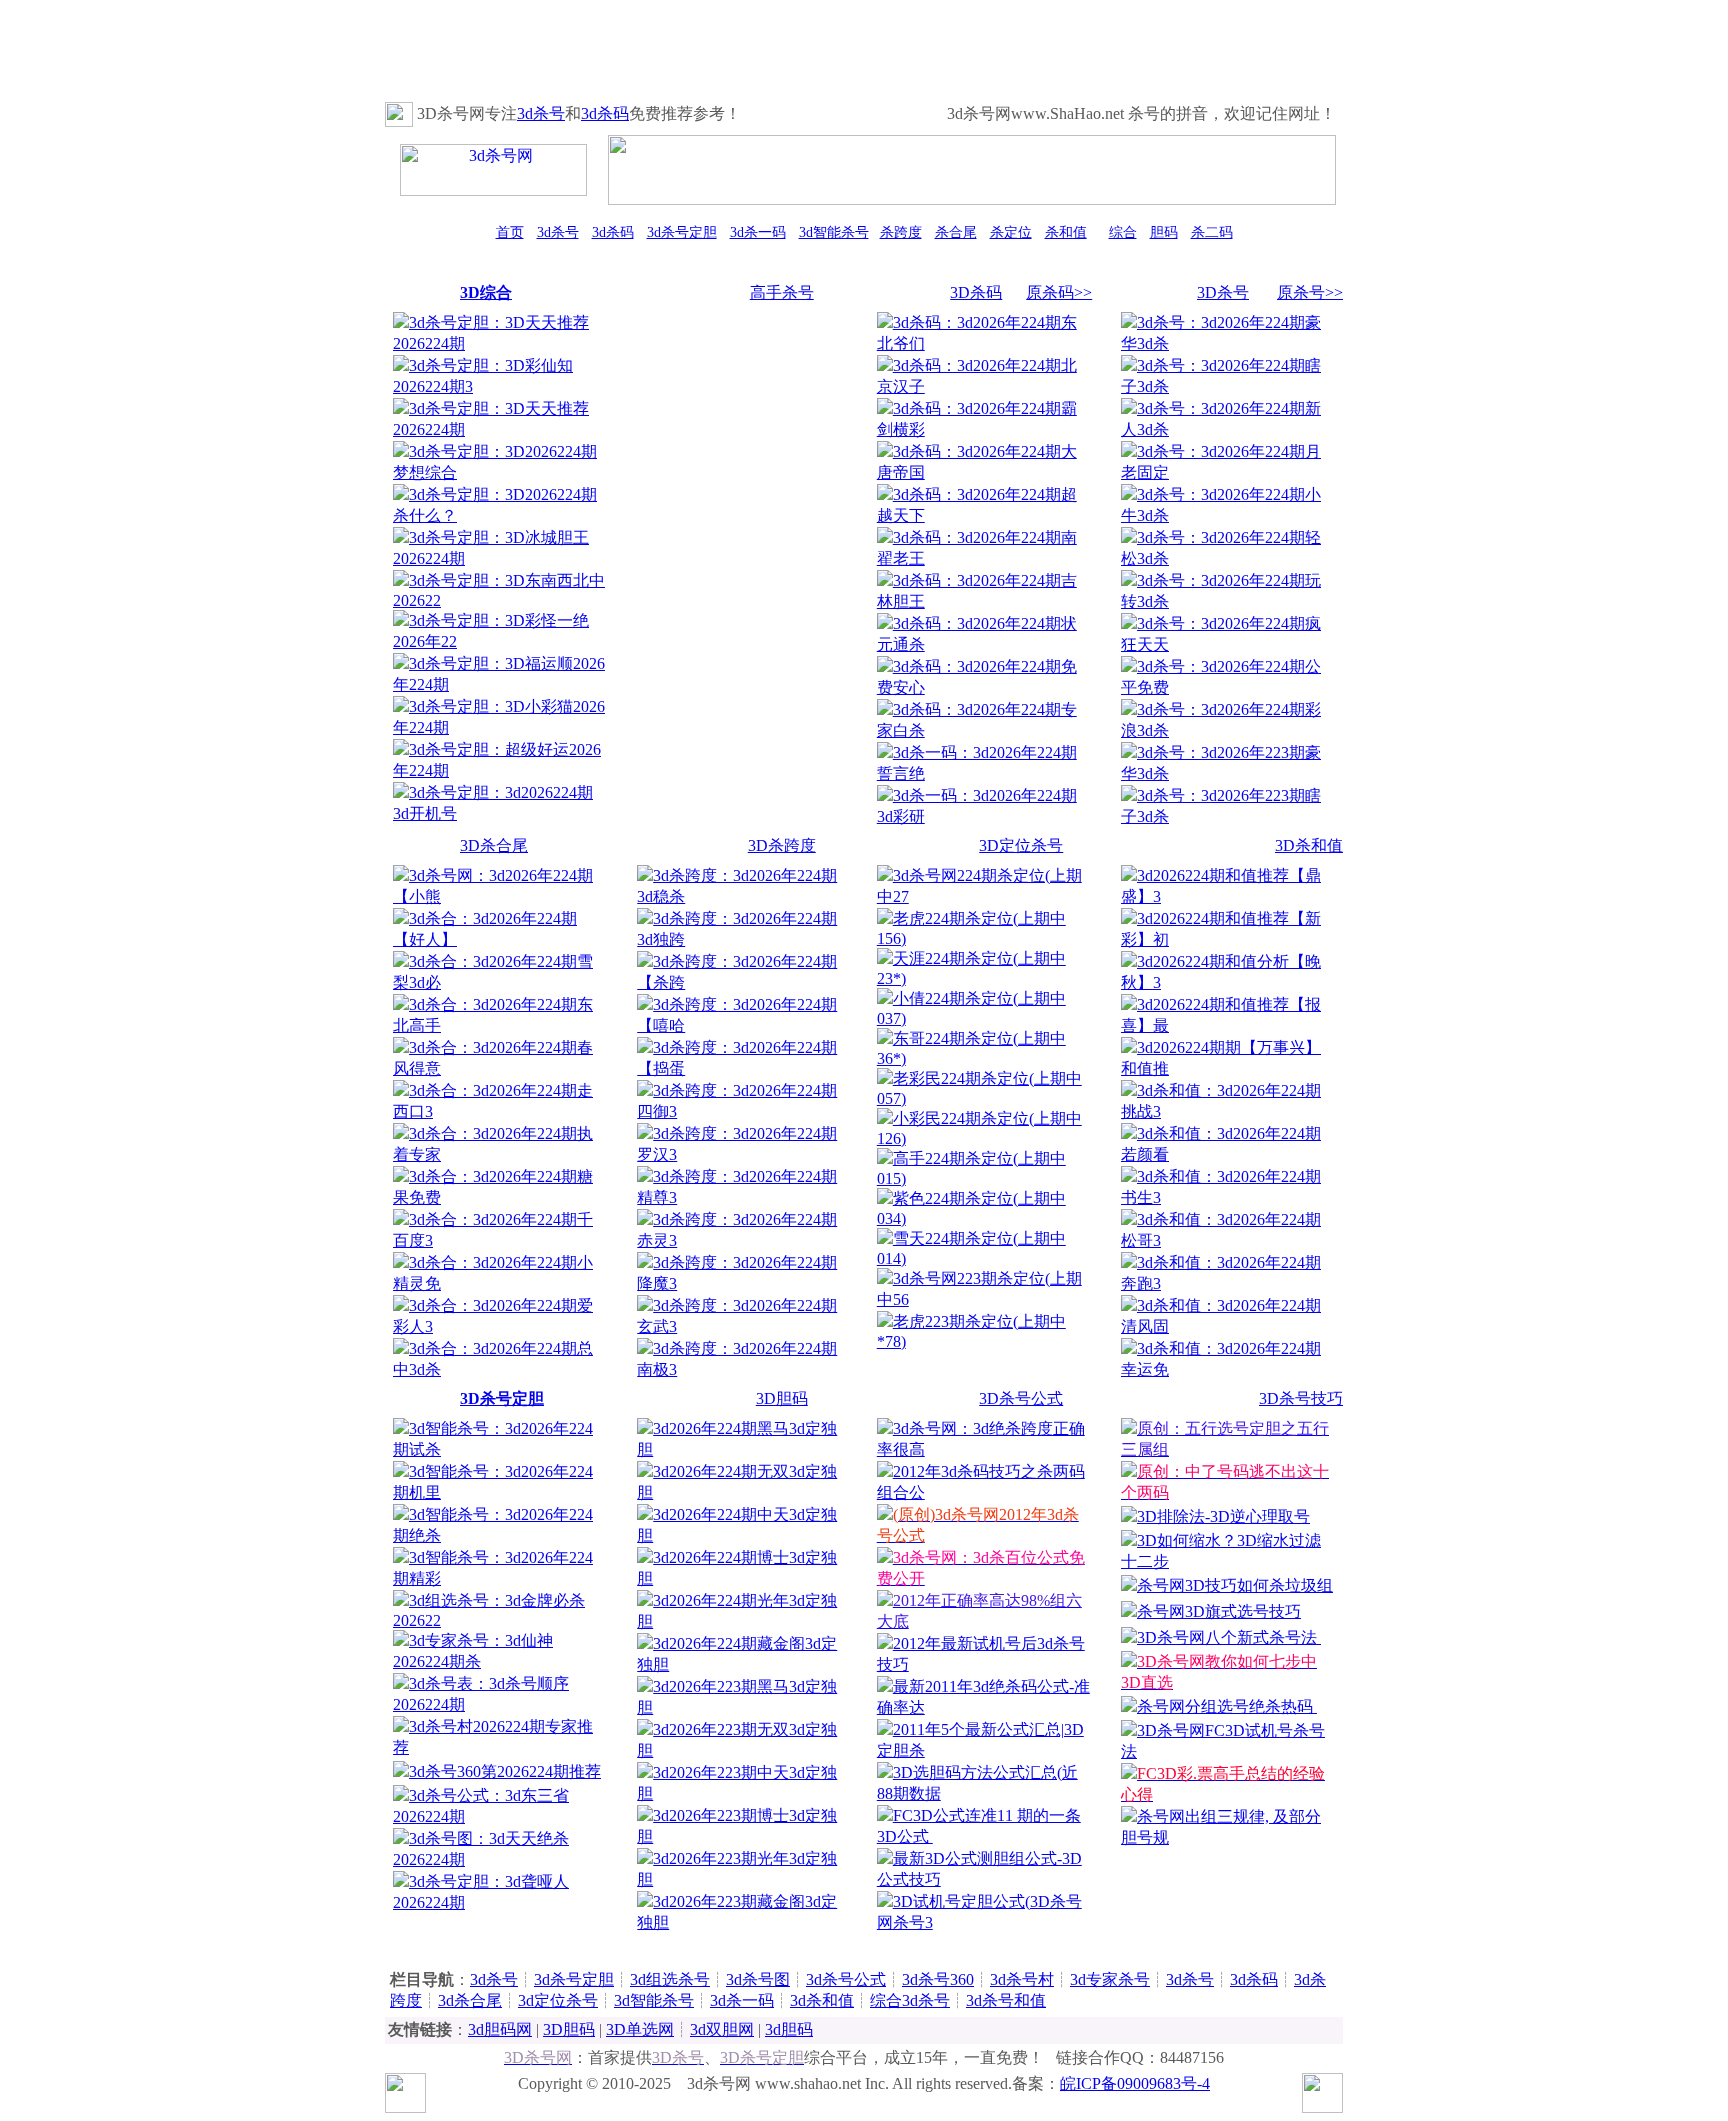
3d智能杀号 (834, 232)
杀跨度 (901, 232)
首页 (510, 232)
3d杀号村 (1022, 1979)
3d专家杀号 (1110, 1979)
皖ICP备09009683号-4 (1135, 2083)
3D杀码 (976, 292)
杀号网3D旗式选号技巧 (1219, 1611)
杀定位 (1011, 232)
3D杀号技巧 (1301, 1398)
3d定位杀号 (558, 2000)
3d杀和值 (822, 2000)
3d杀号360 (938, 1979)
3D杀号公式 (1021, 1398)
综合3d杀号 (910, 2000)
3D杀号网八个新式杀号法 (1229, 1637)
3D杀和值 (1309, 845)
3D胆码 (782, 1398)
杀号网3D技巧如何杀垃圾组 (1235, 1585)
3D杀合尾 (494, 845)
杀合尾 (956, 232)
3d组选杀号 (670, 1979)
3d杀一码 (758, 232)
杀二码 (1212, 232)
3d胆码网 (500, 2029)
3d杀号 (541, 113)
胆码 (1164, 232)
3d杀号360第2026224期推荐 (505, 1771)
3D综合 (486, 292)
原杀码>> (1059, 292)
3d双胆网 (722, 2029)
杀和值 (1066, 232)
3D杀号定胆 (502, 1398)
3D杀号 (1223, 292)
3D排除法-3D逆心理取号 (1223, 1516)
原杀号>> (1310, 292)
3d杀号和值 (1006, 2000)
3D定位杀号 (1021, 845)
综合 (1123, 232)
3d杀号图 (758, 1979)
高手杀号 (782, 292)
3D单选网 (640, 2029)
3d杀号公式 (846, 1979)
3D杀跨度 (782, 845)
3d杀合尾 (470, 2000)
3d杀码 (605, 113)
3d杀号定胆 (682, 232)
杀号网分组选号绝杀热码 (1227, 1706)
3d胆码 (789, 2029)
